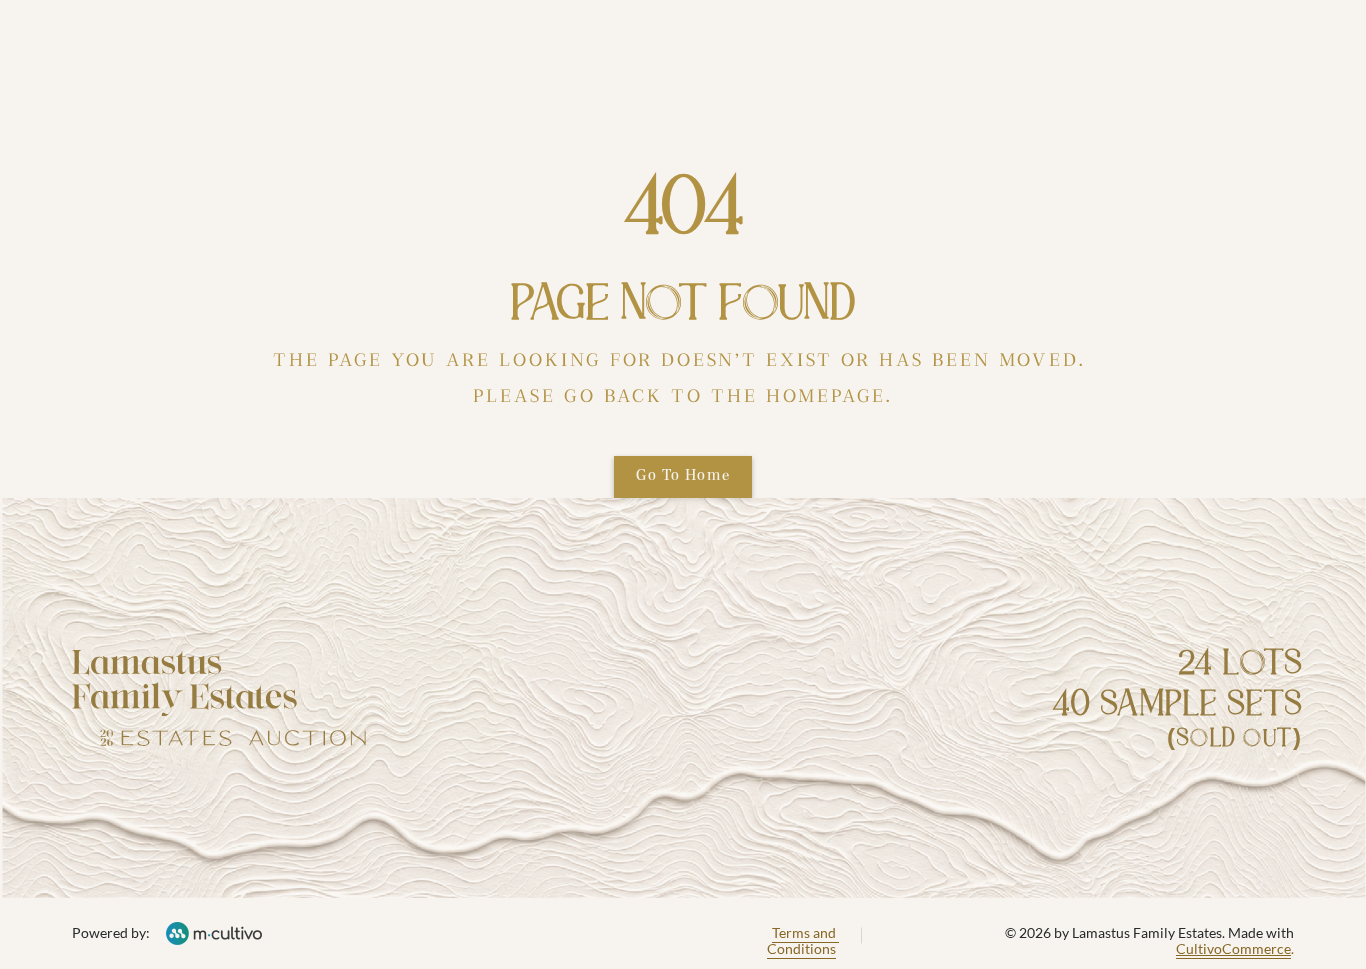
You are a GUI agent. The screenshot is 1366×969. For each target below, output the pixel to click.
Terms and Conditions (803, 941)
